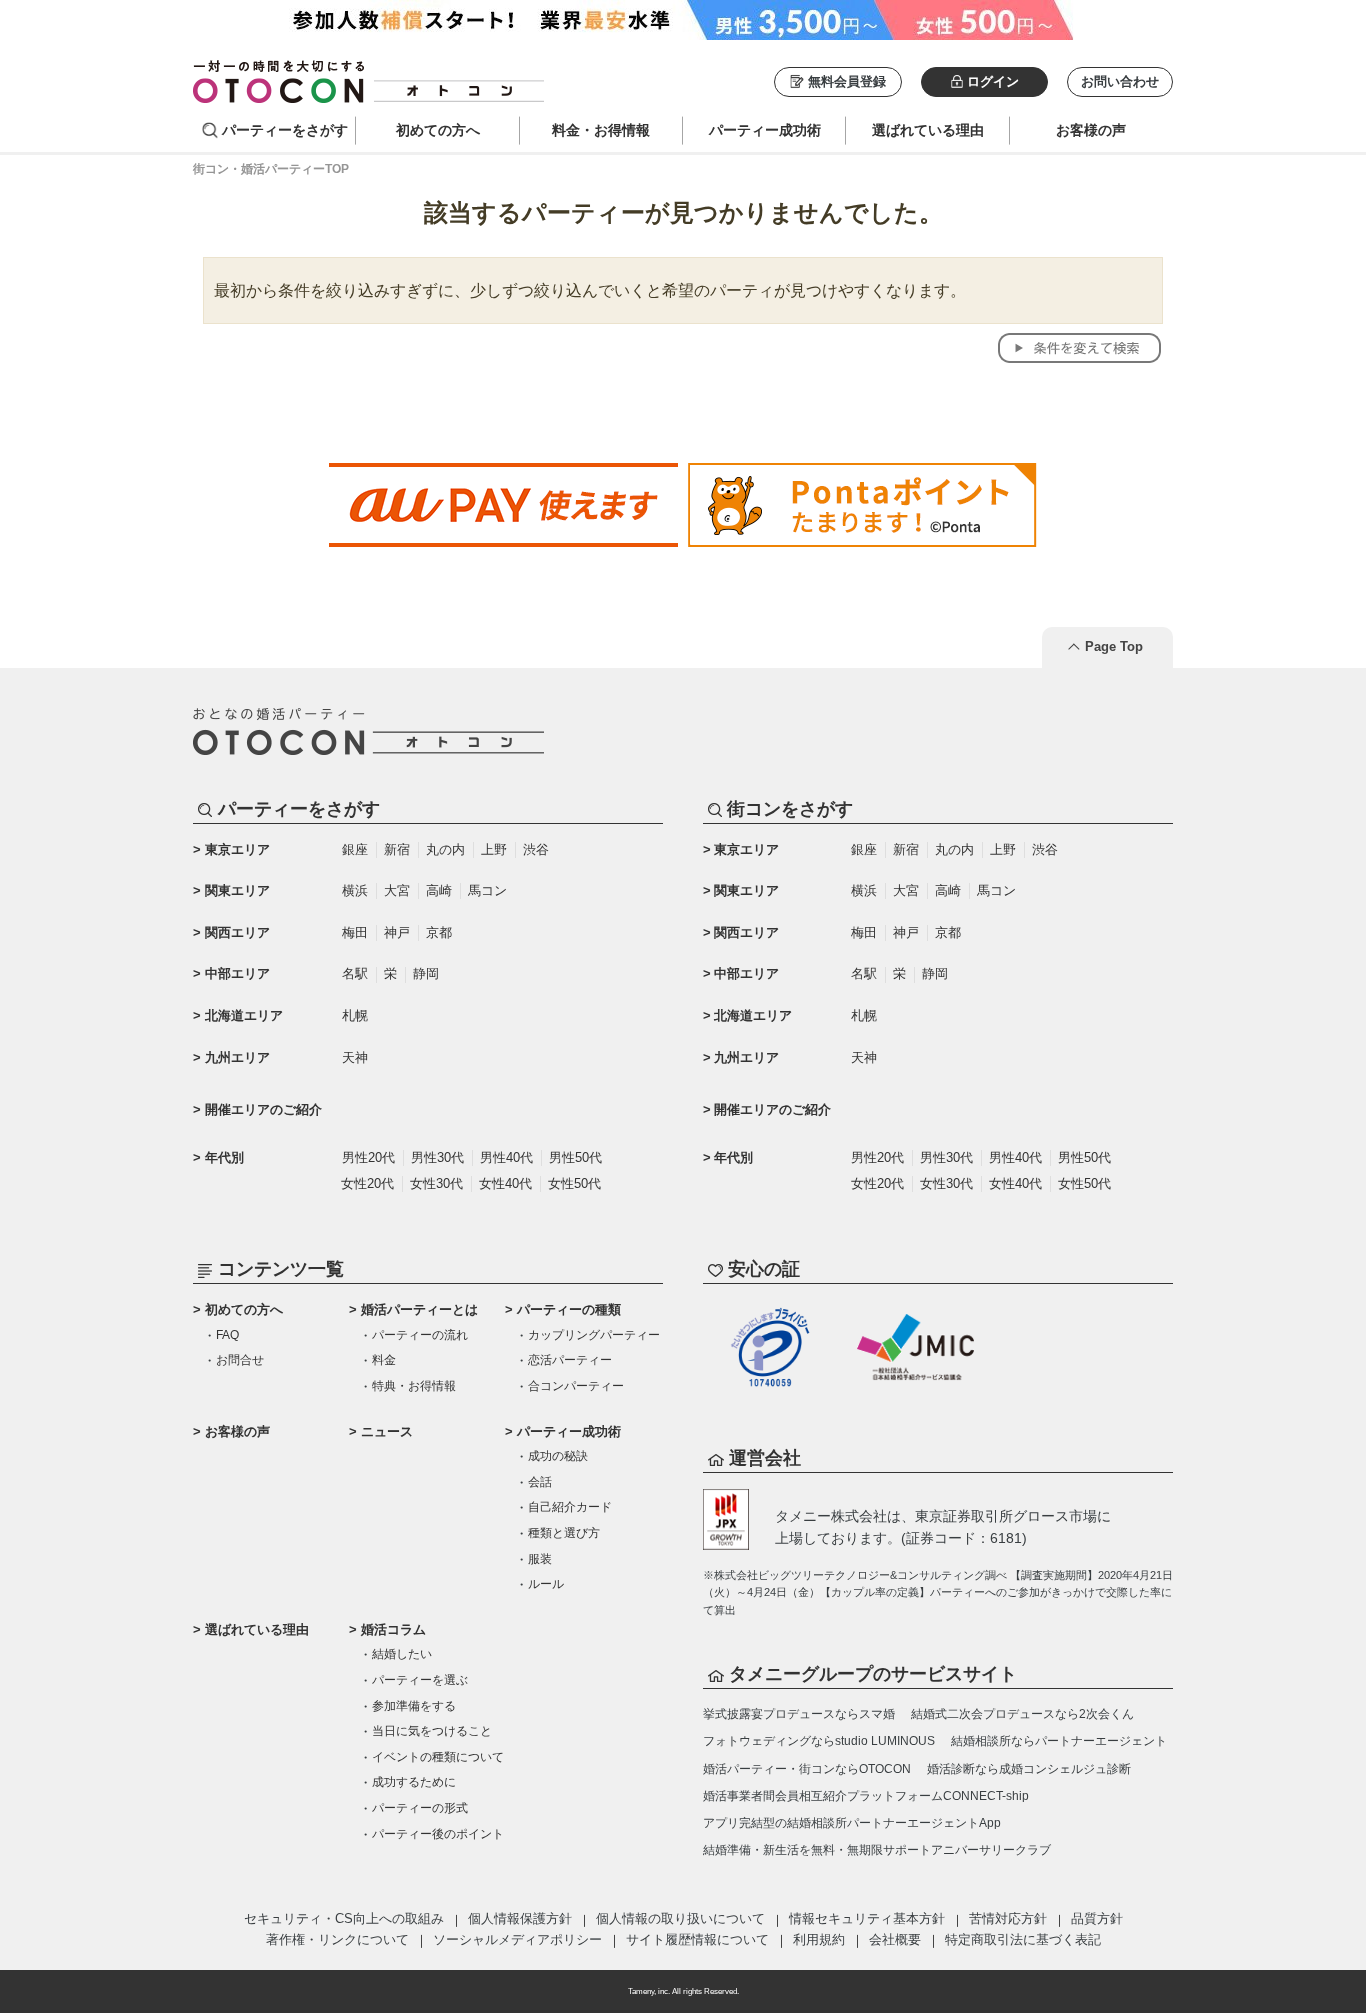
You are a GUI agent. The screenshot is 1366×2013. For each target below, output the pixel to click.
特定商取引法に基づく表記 (1023, 1939)
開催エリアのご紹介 (263, 1109)
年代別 (224, 1157)
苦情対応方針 (1008, 1918)
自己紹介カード (570, 1507)
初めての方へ (244, 1309)
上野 (494, 849)
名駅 (355, 973)
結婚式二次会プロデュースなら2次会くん (1022, 1714)
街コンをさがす (790, 809)
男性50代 (575, 1157)
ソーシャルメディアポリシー (517, 1939)
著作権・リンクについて (337, 1939)
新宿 (397, 849)
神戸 (397, 932)
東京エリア (237, 849)
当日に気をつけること (432, 1731)
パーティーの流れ (420, 1335)
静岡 (426, 973)
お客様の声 (237, 1431)
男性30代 (437, 1157)
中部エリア (237, 973)
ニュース (387, 1431)
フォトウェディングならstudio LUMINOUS (819, 1741)
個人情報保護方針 (520, 1918)
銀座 (355, 849)
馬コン (487, 890)
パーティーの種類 (569, 1309)
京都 (439, 932)
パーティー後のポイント (438, 1834)
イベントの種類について (438, 1757)
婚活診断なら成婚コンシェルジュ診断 (1029, 1769)
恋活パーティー (570, 1360)
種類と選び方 (564, 1533)
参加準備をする (414, 1706)
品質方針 (1097, 1918)
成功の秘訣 (558, 1456)
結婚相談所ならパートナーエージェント (1059, 1741)
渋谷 (536, 849)
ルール (546, 1584)
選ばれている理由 (257, 1629)
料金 (384, 1360)
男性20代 (368, 1157)
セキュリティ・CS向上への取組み (344, 1918)
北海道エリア (244, 1015)
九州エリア (237, 1057)
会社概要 (895, 1939)
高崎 (439, 890)
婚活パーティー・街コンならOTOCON (807, 1769)
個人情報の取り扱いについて (680, 1918)
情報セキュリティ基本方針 (867, 1918)
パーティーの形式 (420, 1808)
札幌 (355, 1015)
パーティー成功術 (569, 1431)
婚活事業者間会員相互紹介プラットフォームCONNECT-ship (866, 1796)
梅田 (355, 932)
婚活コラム (393, 1629)
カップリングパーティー (594, 1335)
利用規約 (819, 1939)
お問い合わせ (1120, 81)
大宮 (397, 890)
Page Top (1114, 646)
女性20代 (367, 1183)
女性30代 (436, 1183)
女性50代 (574, 1183)
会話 (540, 1482)
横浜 (355, 890)
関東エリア (237, 890)
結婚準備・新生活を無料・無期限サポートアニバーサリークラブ (877, 1850)
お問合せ (240, 1360)
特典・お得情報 (414, 1386)
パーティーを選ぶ (420, 1680)
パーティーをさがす (285, 130)
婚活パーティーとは (419, 1309)
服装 (540, 1559)
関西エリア (237, 932)
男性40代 (506, 1157)
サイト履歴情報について (697, 1939)
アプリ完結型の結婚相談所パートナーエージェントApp (852, 1823)
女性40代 (505, 1183)
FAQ (227, 1335)
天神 (355, 1057)
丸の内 (445, 849)
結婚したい (402, 1654)
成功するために (414, 1782)
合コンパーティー (576, 1386)
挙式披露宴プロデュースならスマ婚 (799, 1714)
